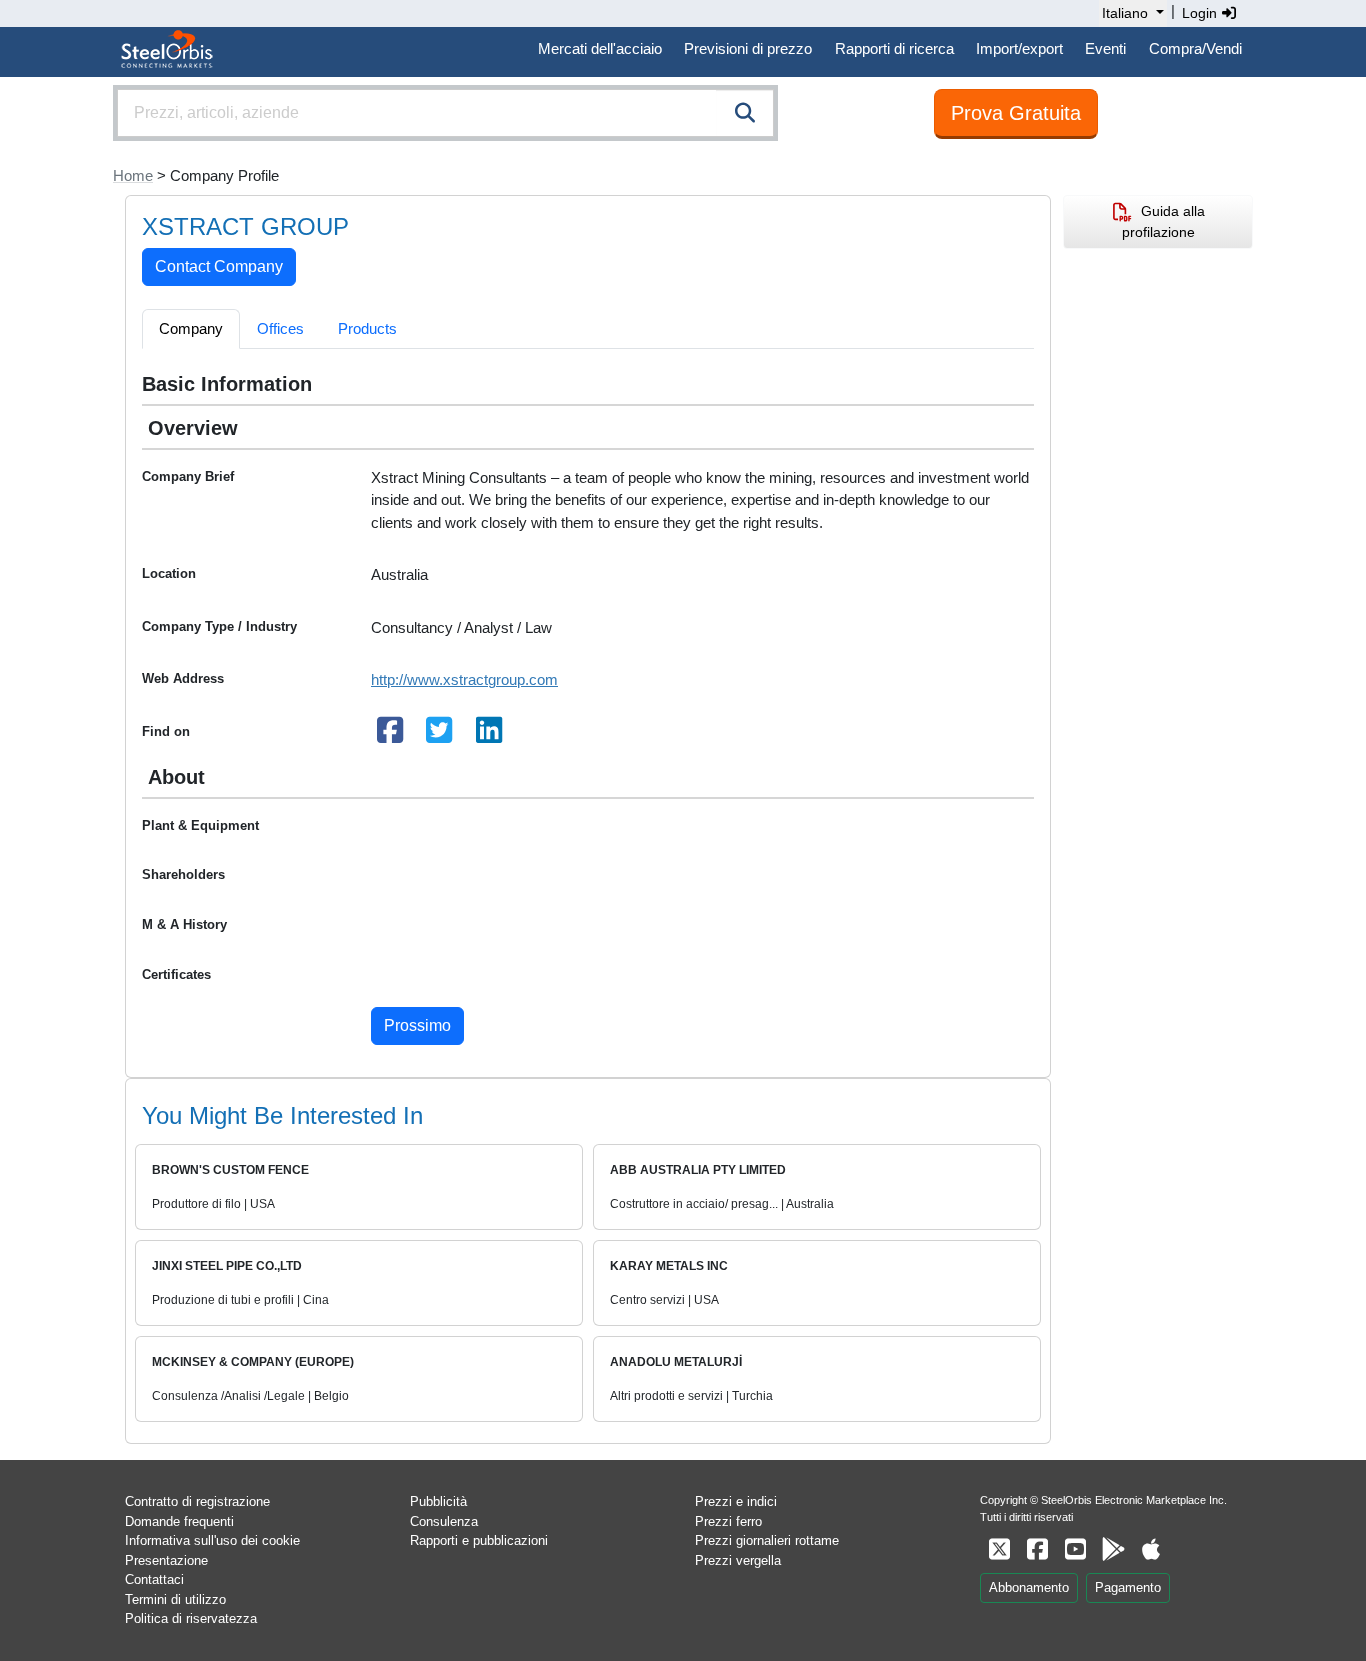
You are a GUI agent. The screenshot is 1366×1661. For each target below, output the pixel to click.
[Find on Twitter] (440, 735)
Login (1201, 13)
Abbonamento (1029, 1587)
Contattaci (154, 1579)
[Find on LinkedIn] (489, 735)
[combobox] (445, 113)
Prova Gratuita (1016, 113)
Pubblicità (438, 1501)
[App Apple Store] (1151, 1549)
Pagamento (1128, 1587)
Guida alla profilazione (1163, 221)
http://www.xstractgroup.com (464, 679)
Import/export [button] (1019, 48)
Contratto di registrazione (197, 1501)
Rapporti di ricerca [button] (894, 48)
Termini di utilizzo (175, 1599)
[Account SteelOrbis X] (999, 1549)
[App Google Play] (1113, 1549)
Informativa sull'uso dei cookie (212, 1540)
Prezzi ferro (728, 1521)
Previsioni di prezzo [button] (748, 48)
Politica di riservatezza (191, 1618)
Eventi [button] (1105, 48)
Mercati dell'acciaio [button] (600, 48)
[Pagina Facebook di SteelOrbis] (1037, 1549)
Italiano (1125, 13)
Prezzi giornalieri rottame (767, 1540)
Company (191, 328)
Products (367, 328)
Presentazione (166, 1560)
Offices (280, 328)
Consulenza (444, 1521)
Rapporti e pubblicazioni (479, 1540)
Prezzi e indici (736, 1501)
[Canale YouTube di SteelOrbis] (1075, 1549)
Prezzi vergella (738, 1560)
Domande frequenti (179, 1521)
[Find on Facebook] (390, 735)
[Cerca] (745, 113)
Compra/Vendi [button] (1195, 48)
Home (133, 175)
